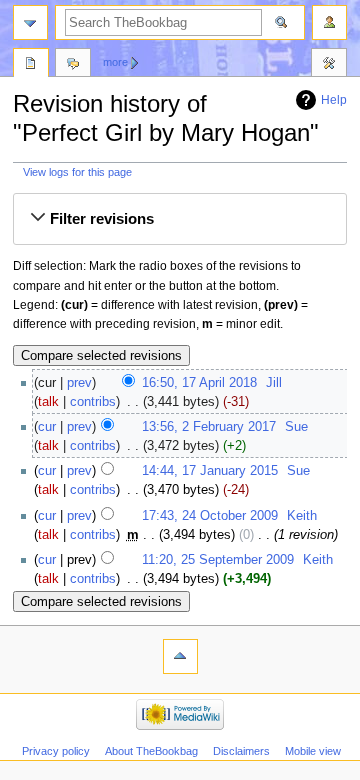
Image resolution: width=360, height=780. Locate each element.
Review (31, 65)
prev (79, 383)
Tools (329, 65)
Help (334, 100)
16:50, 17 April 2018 (199, 383)
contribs (93, 402)
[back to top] (180, 656)
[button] (180, 219)
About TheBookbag (151, 751)
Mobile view (313, 751)
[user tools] (329, 22)
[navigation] (30, 22)
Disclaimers (241, 751)
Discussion (73, 65)
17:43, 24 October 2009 (210, 516)
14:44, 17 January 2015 (210, 471)
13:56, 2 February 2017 (209, 427)
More (115, 62)
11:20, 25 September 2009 (218, 560)
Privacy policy (56, 751)
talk (48, 402)
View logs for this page (77, 172)
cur (47, 427)
